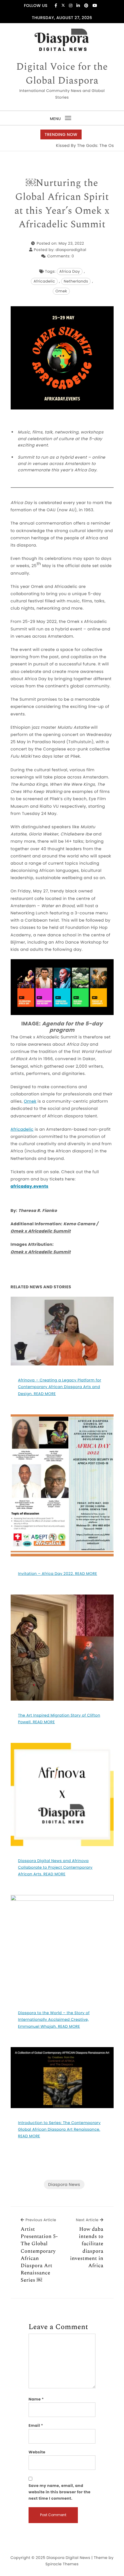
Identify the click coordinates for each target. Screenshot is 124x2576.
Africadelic (44, 281)
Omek (61, 291)
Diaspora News (64, 2184)
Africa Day (70, 271)
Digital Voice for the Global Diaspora (62, 74)
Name (36, 2399)
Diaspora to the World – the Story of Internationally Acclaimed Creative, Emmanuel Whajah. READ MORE (54, 2020)
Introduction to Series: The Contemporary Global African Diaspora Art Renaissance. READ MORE (59, 2130)
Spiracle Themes (62, 2564)
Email (36, 2425)
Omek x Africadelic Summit (41, 1231)
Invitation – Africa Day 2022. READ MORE (58, 1574)
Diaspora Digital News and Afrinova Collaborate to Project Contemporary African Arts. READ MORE (55, 1868)
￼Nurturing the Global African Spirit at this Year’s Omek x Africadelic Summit (62, 204)
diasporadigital (71, 250)
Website (37, 2452)
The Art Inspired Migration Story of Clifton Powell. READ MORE (59, 1719)
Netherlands (76, 281)
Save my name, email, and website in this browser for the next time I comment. (60, 2492)
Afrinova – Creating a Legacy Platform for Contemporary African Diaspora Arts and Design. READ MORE (60, 1387)
